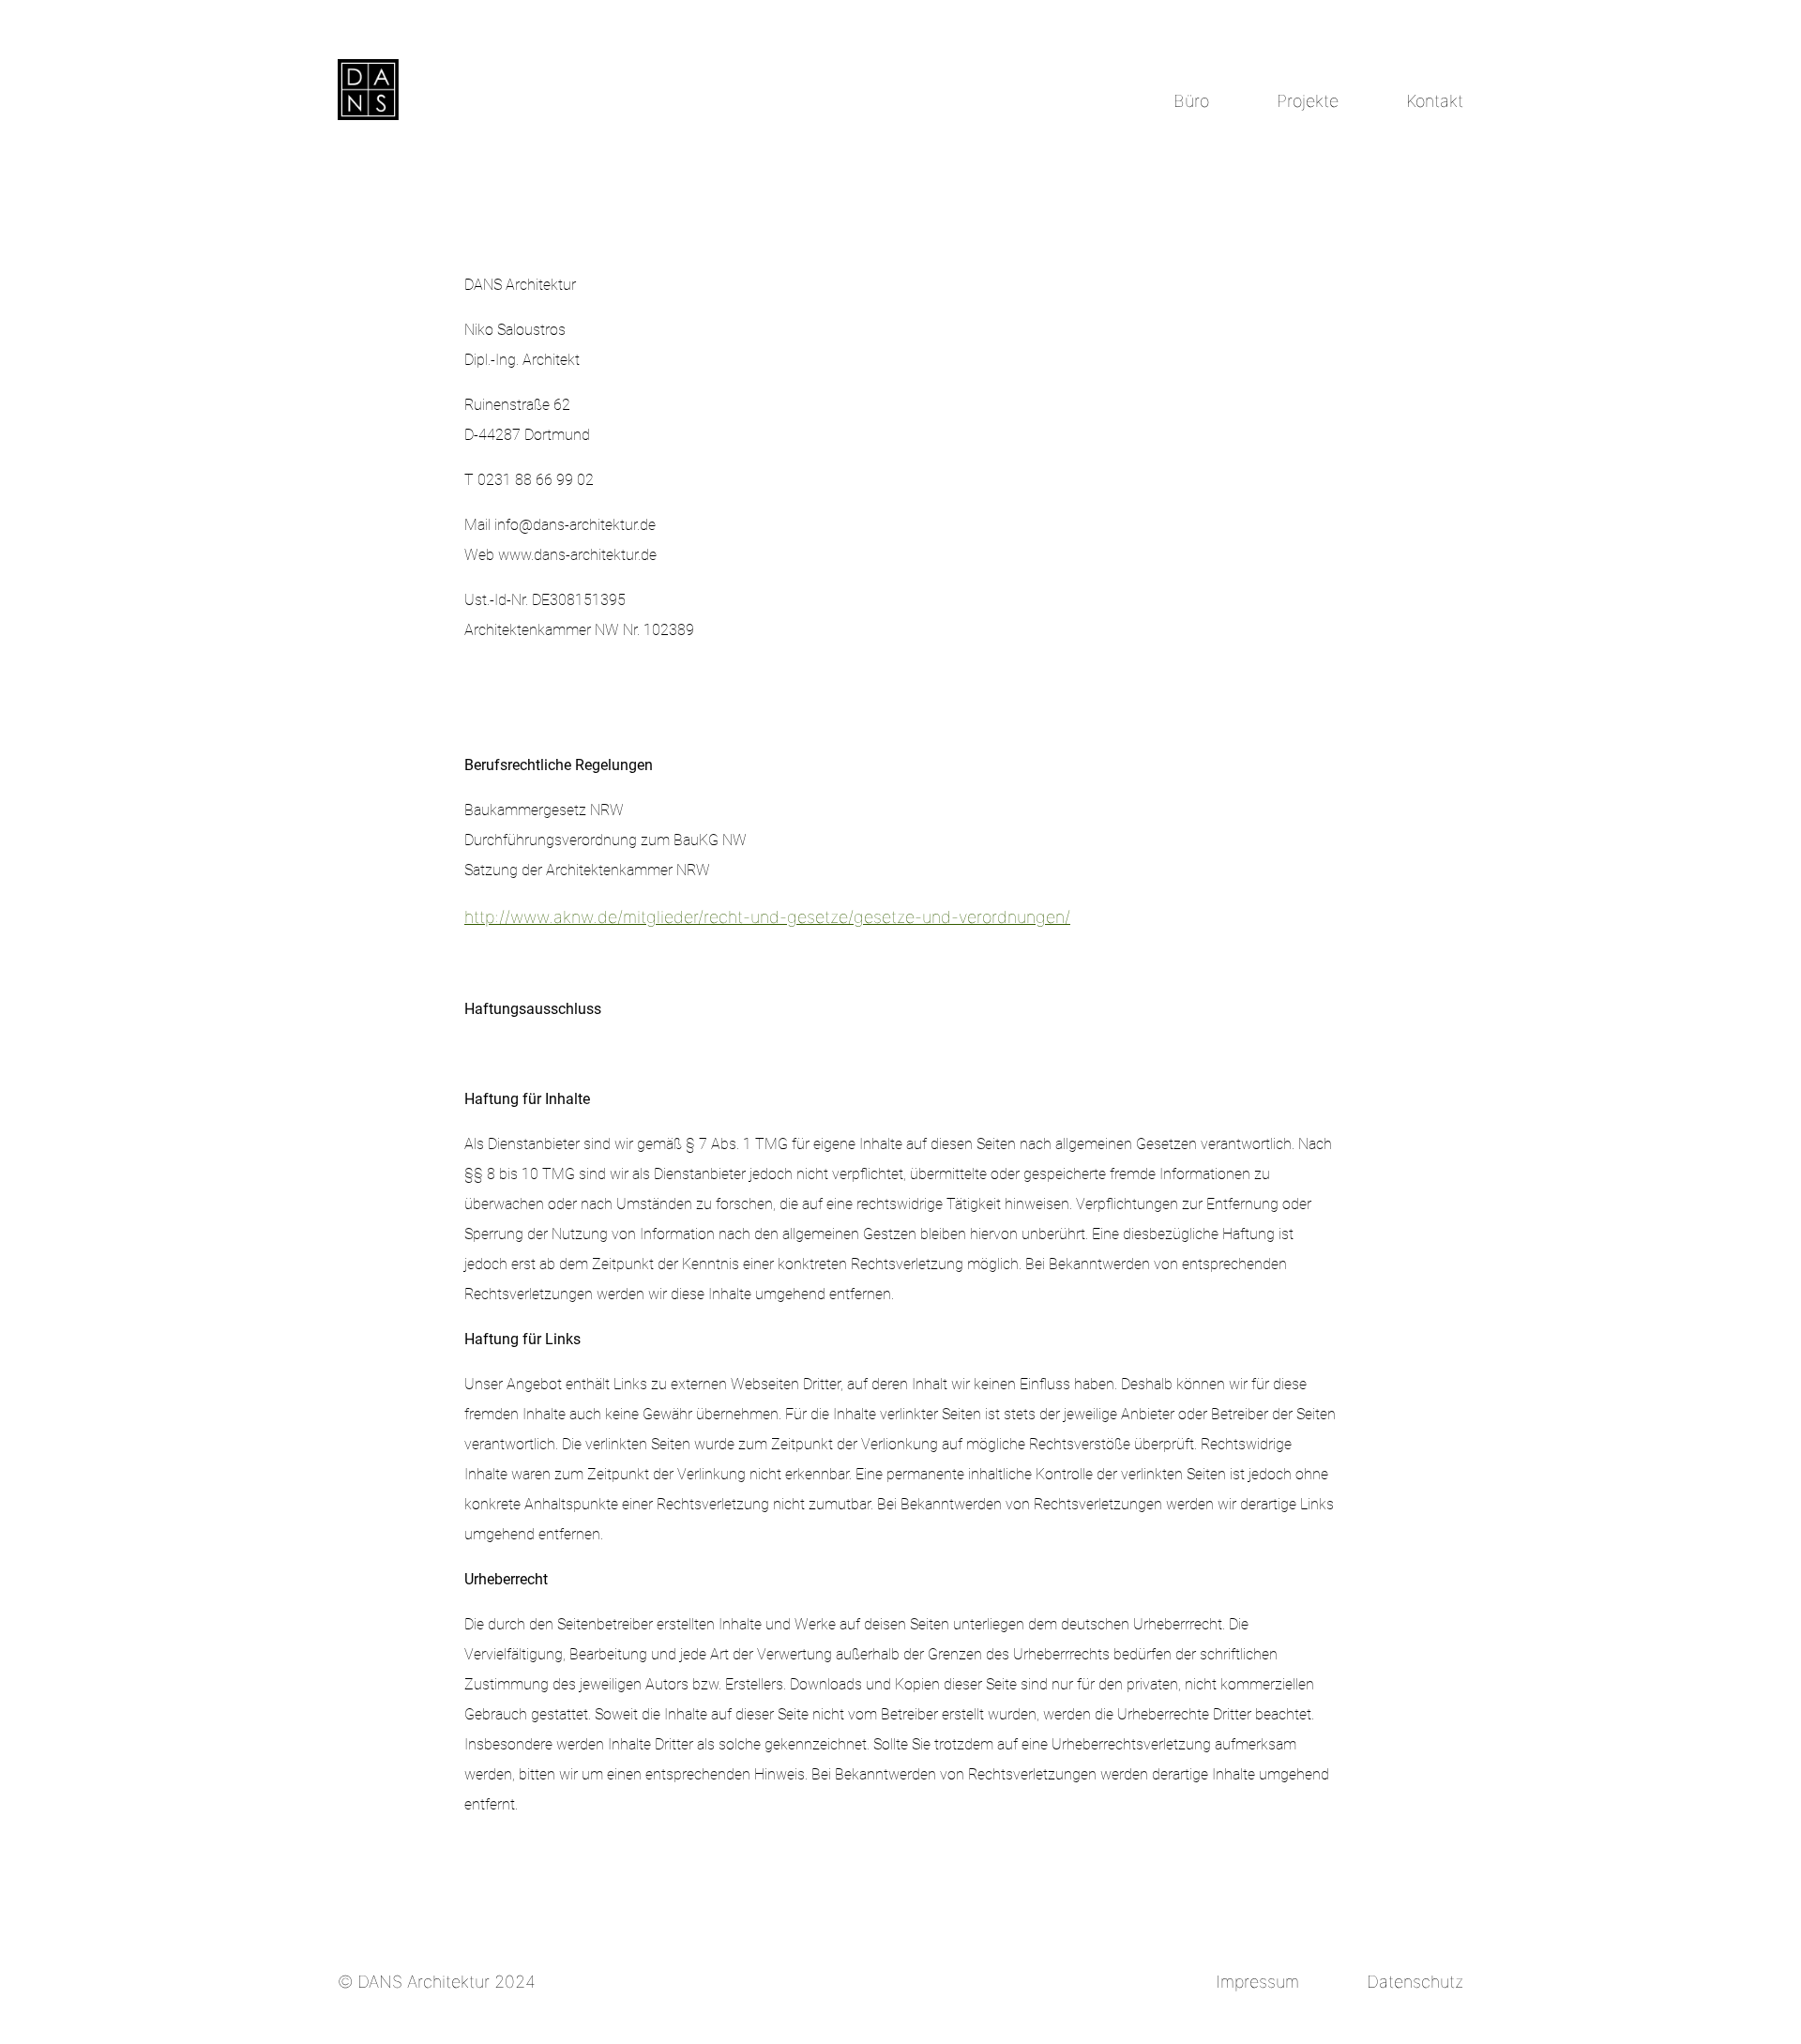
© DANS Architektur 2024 (437, 1982)
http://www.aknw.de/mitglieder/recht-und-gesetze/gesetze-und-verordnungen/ (767, 917)
